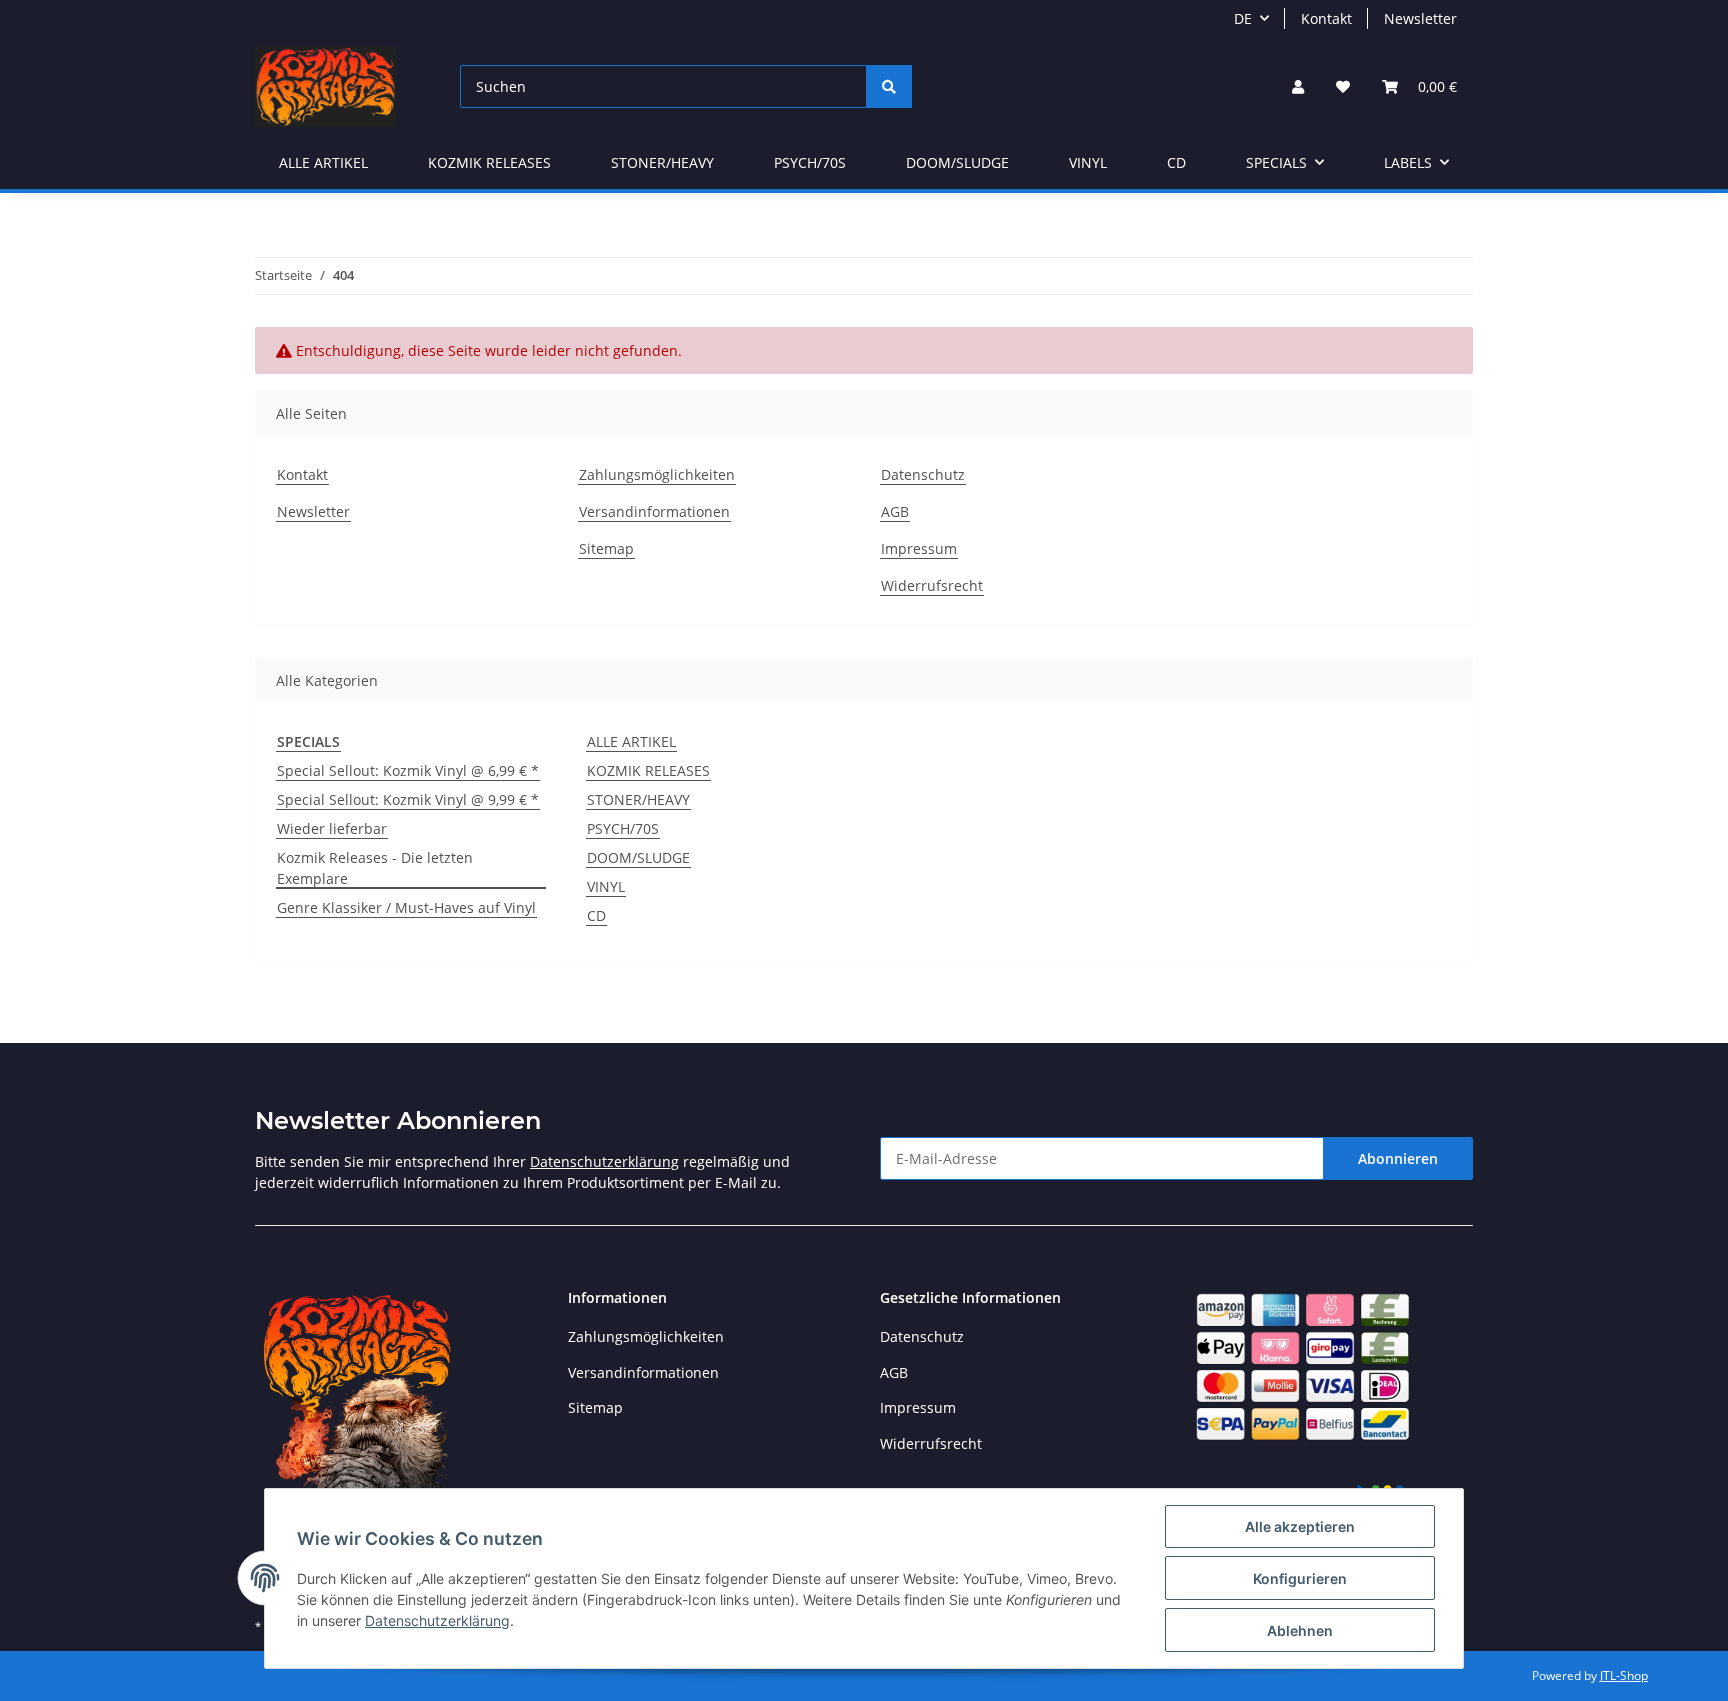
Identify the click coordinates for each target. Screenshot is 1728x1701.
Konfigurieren (1300, 1578)
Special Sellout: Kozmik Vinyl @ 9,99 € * (408, 799)
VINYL (606, 886)
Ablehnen (1300, 1630)
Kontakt (1326, 18)
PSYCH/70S (623, 828)
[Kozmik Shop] (325, 86)
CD (596, 915)
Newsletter (1420, 18)
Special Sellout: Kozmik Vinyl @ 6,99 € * (408, 770)
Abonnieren (1398, 1158)
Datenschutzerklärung (604, 1161)
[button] (1298, 86)
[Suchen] (889, 86)
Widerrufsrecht (932, 585)
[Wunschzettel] (1343, 86)
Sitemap (606, 548)
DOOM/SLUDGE (638, 857)
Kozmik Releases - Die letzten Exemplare (375, 868)
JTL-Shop (1624, 1675)
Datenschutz (923, 474)
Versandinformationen (654, 511)
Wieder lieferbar (332, 828)
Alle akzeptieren (1300, 1526)
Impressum (919, 548)
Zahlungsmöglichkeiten (657, 474)
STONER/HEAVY (638, 799)
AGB (895, 511)
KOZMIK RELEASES (648, 770)
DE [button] (1243, 18)
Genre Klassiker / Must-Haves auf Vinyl (406, 907)
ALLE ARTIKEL (631, 741)
